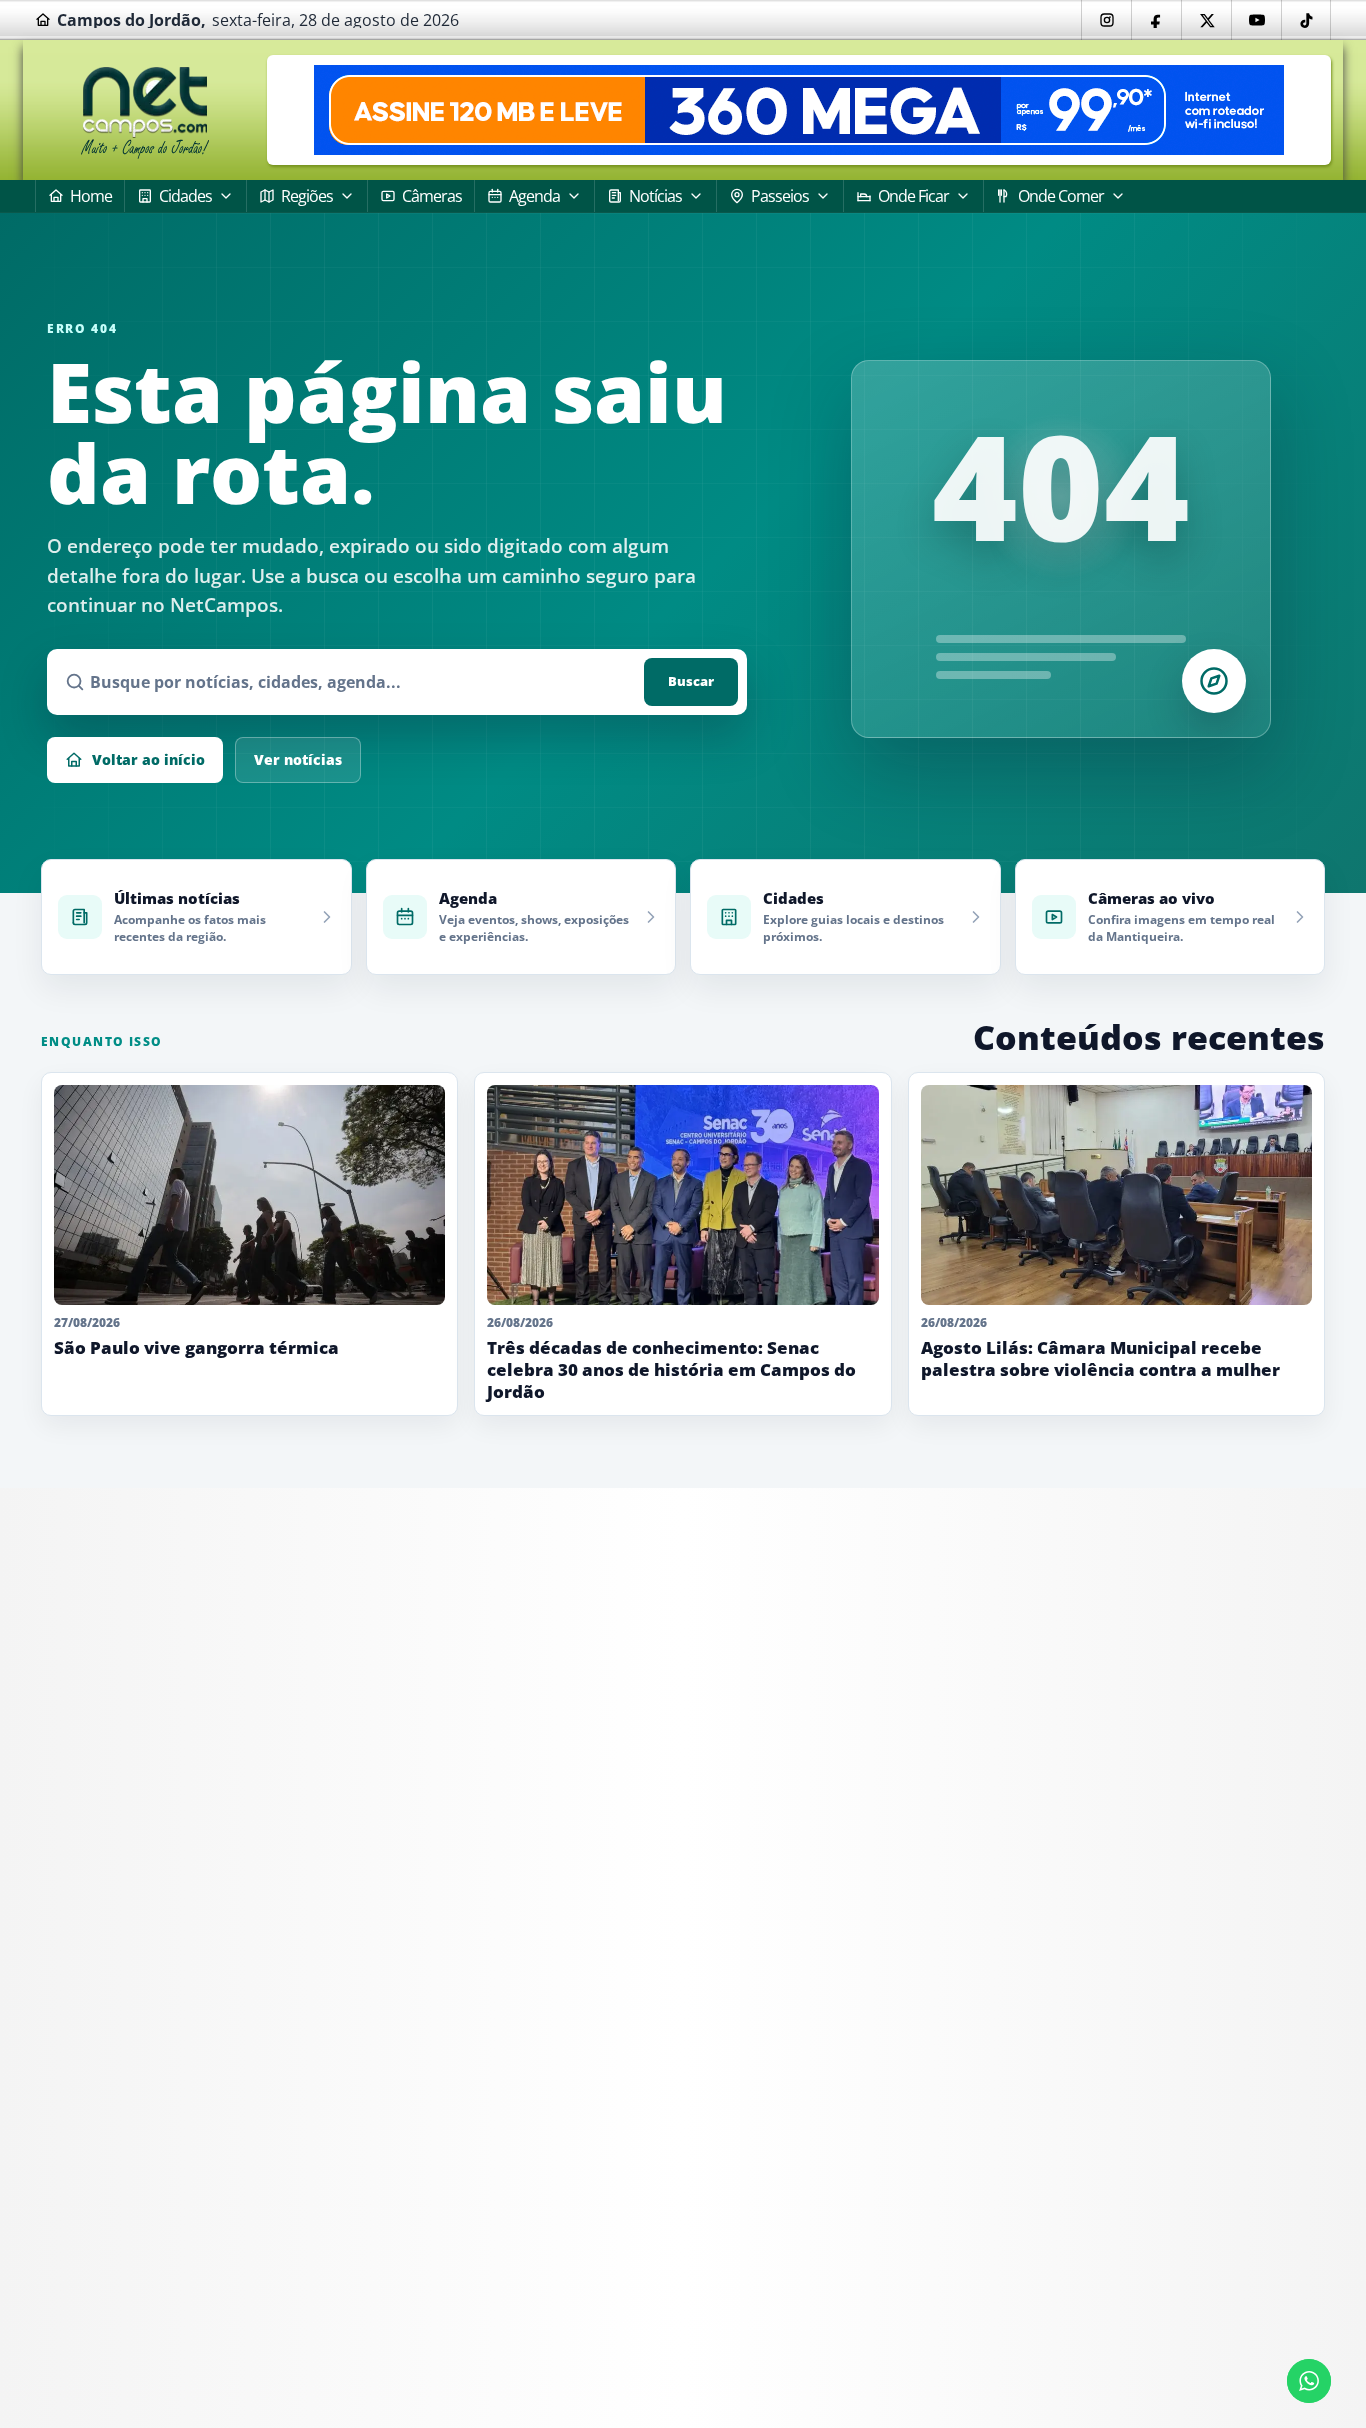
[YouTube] (1256, 20)
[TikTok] (1306, 20)
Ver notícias (298, 759)
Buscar (691, 681)
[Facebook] (1156, 20)
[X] (1206, 20)
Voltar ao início (148, 759)
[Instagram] (1106, 20)
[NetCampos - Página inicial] (145, 110)
